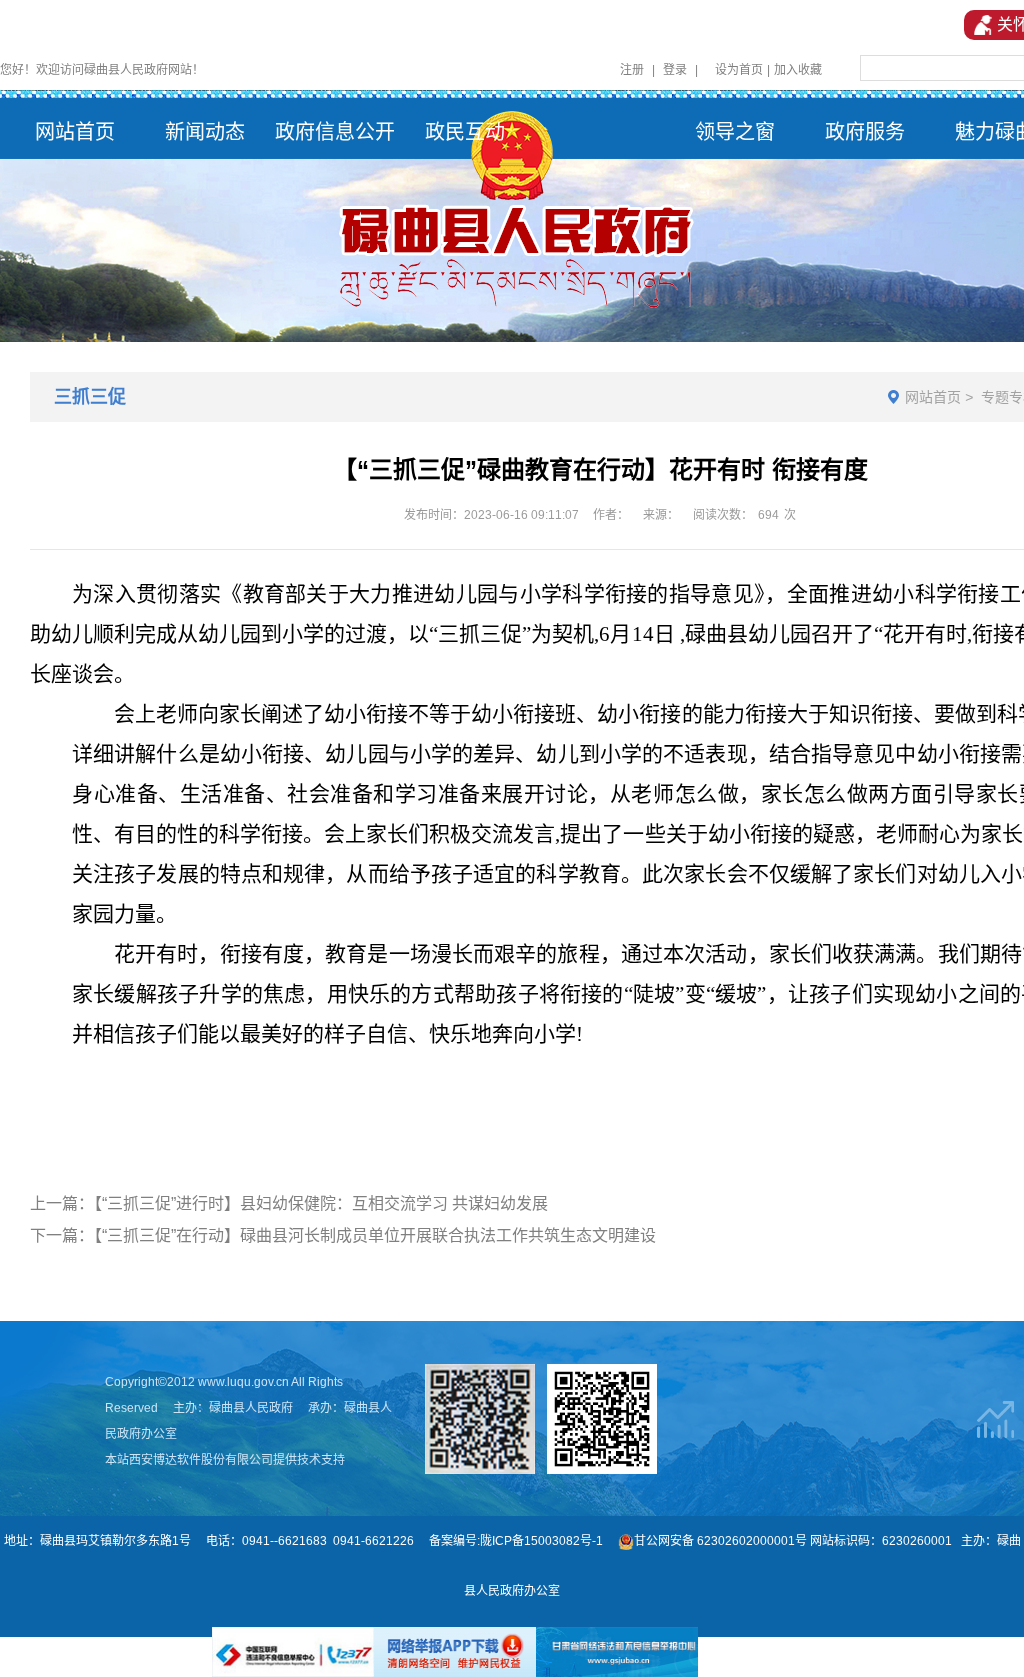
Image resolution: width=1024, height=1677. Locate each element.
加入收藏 (798, 70)
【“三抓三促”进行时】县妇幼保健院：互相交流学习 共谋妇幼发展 (321, 1203)
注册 (632, 70)
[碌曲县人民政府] (512, 211)
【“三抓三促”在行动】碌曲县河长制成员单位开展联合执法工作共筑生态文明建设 (375, 1235)
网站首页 (933, 397)
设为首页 (739, 70)
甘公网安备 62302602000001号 (720, 1541)
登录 (675, 70)
